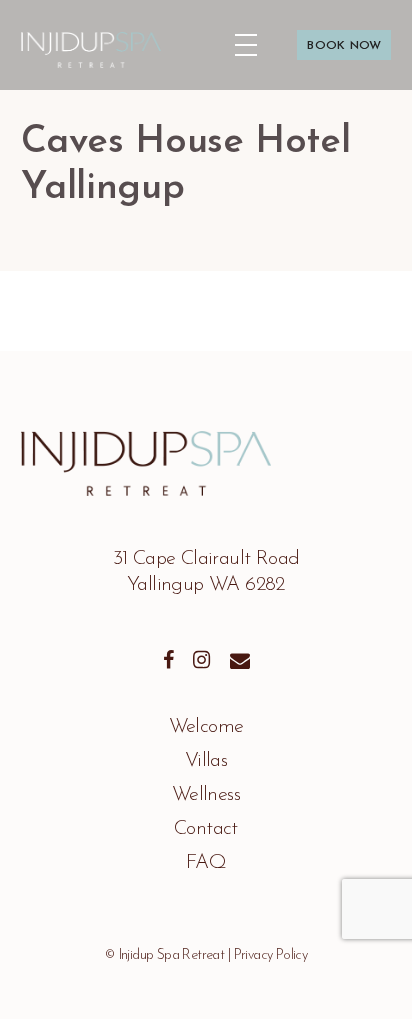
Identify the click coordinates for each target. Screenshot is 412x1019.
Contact (206, 829)
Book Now (331, 35)
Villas (206, 761)
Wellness (206, 795)
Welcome (206, 727)
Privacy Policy (271, 955)
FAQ (206, 863)
